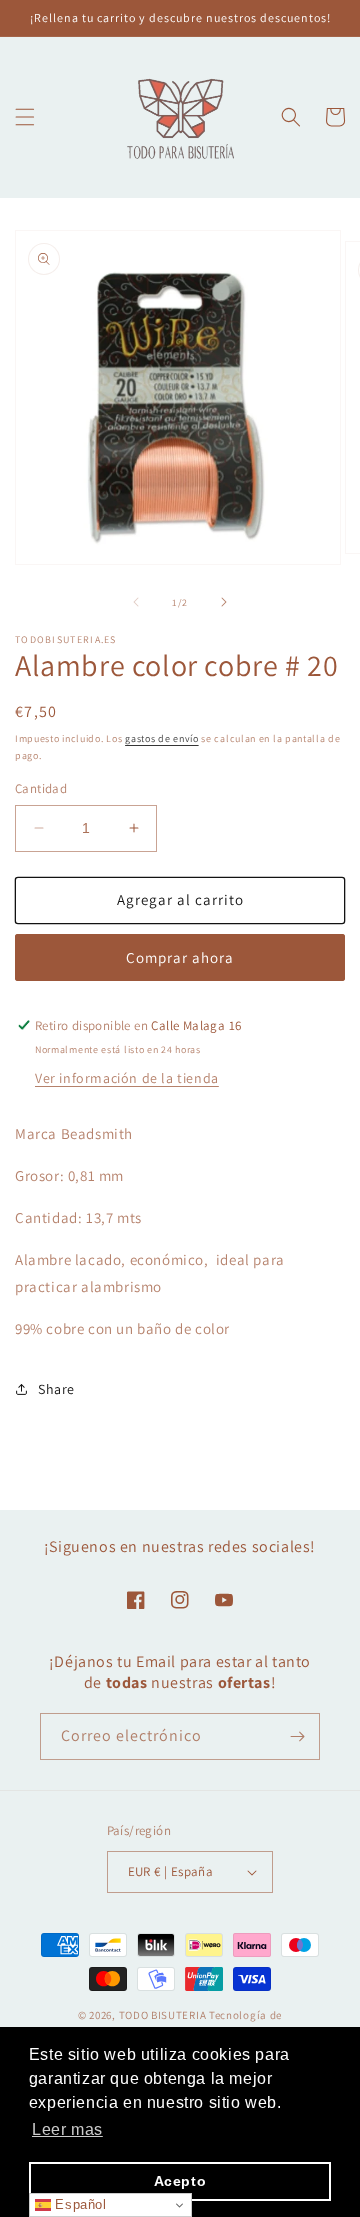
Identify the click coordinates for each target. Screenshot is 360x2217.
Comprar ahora (180, 957)
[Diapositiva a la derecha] (224, 602)
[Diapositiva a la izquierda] (136, 602)
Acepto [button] (180, 2181)
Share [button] (56, 1389)
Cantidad (41, 788)
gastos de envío (162, 738)
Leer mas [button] (67, 2129)
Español (79, 2204)
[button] (25, 117)
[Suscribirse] (297, 1736)
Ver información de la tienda (127, 1078)
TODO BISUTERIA (164, 2015)
